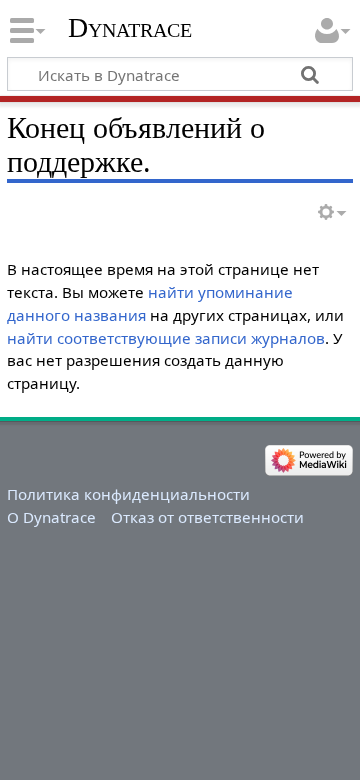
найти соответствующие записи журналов (166, 338)
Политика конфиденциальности (128, 494)
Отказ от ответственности (207, 517)
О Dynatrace (51, 517)
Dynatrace (130, 27)
